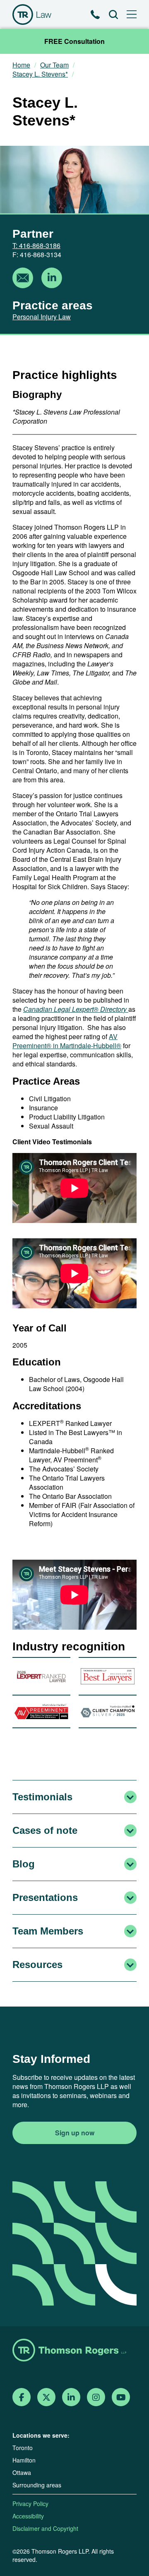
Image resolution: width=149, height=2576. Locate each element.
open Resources (130, 1965)
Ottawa (22, 2472)
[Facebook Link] (22, 2397)
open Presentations (130, 1898)
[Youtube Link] (121, 2397)
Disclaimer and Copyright (45, 2528)
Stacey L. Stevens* (40, 74)
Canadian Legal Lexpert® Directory (76, 1009)
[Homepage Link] (74, 2351)
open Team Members (130, 1931)
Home (21, 65)
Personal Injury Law (42, 317)
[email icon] (23, 279)
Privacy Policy (30, 2504)
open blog (130, 1864)
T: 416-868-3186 (36, 245)
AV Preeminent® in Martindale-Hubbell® (67, 1041)
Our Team (54, 65)
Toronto (23, 2448)
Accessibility (28, 2516)
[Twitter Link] (46, 2397)
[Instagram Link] (96, 2397)
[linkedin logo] (52, 279)
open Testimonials (130, 1797)
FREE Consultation (74, 41)
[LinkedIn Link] (71, 2397)
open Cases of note (130, 1831)
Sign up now (75, 2133)
